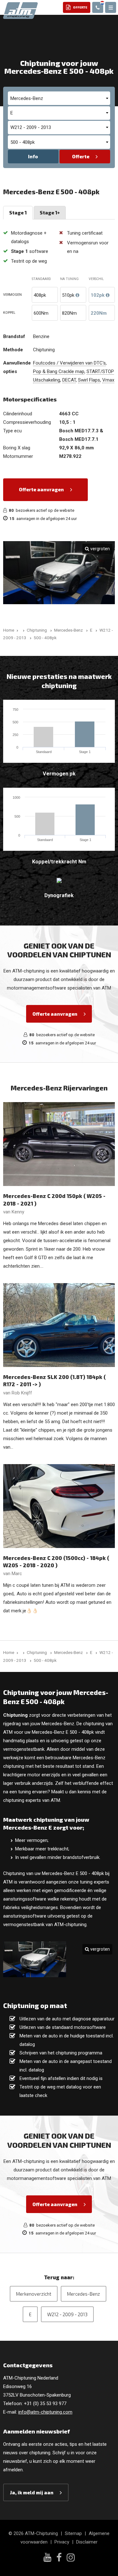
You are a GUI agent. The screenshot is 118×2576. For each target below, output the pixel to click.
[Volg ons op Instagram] (71, 2558)
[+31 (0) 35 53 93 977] (98, 7)
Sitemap (73, 2533)
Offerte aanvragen (41, 489)
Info (33, 156)
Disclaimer (87, 2542)
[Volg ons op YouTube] (47, 2558)
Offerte (81, 156)
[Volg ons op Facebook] (59, 2558)
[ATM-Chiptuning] (20, 10)
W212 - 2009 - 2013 (67, 2314)
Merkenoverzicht (34, 2294)
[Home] (23, 630)
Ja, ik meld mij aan (32, 2492)
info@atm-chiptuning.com (45, 2412)
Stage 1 (18, 213)
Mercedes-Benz (84, 2294)
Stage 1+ (50, 213)
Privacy (62, 2542)
